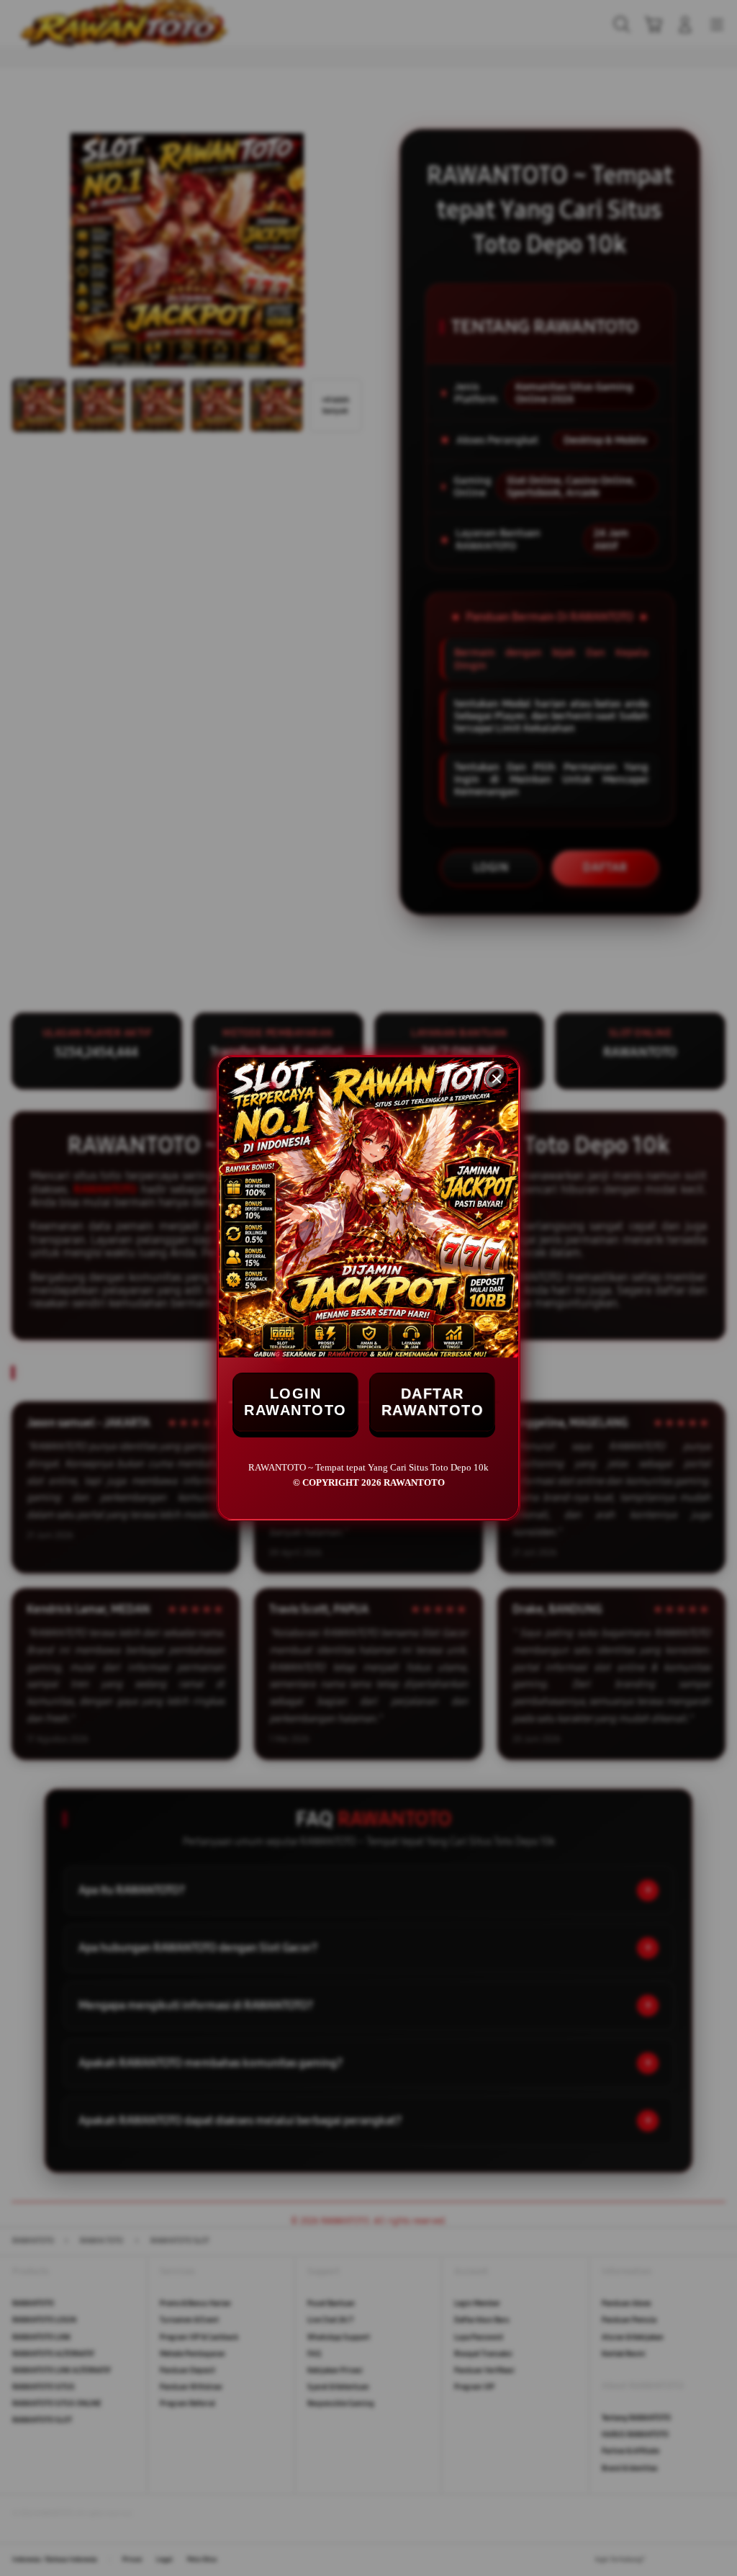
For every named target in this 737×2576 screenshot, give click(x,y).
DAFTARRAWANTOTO (433, 1402)
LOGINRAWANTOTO (295, 1402)
